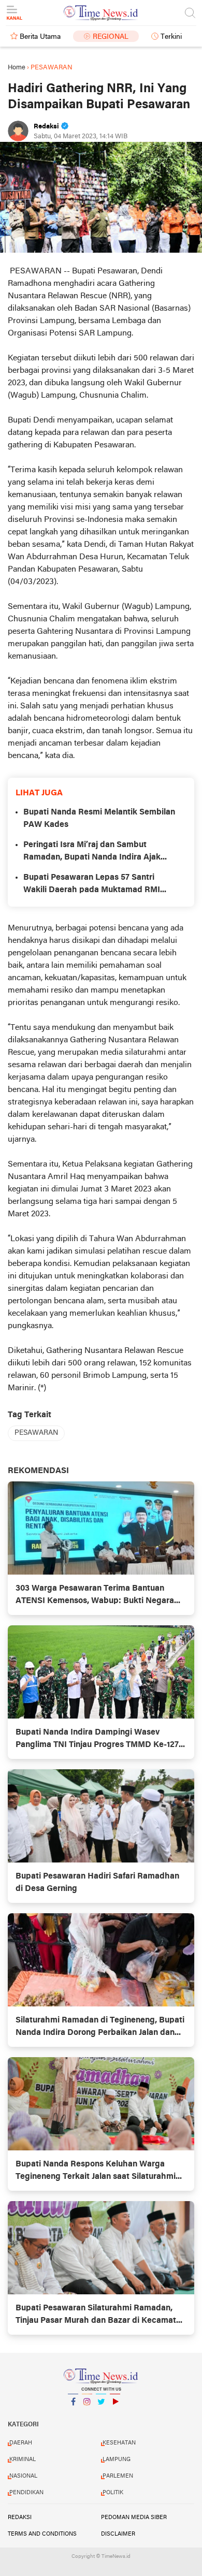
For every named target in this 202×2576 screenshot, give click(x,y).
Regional (111, 37)
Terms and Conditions (42, 2534)
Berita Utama (40, 37)
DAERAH (21, 2443)
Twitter (101, 2415)
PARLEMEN (118, 2476)
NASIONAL (23, 2476)
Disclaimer (118, 2534)
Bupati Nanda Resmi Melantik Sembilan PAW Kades (99, 819)
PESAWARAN (36, 1433)
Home (17, 68)
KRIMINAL (23, 2459)
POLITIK (113, 2493)
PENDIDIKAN (26, 2493)
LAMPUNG (117, 2459)
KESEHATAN (119, 2443)
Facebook (73, 2415)
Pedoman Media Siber (134, 2517)
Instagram (87, 2415)
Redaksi (20, 2517)
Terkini (171, 37)
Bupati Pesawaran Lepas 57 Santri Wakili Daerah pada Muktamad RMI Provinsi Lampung (92, 885)
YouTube (115, 2415)
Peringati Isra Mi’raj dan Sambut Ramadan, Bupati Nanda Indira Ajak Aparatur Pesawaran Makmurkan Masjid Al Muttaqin (100, 852)
